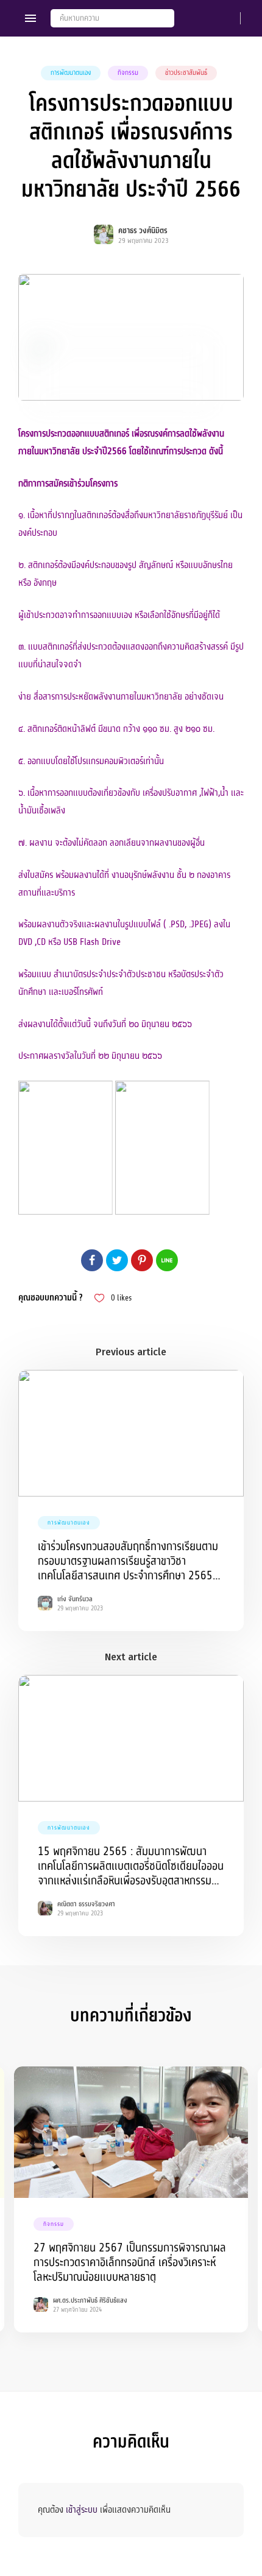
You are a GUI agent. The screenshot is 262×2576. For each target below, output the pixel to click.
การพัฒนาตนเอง (71, 73)
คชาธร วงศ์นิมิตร (143, 231)
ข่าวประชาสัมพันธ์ (186, 73)
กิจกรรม (128, 73)
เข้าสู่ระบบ (82, 2510)
